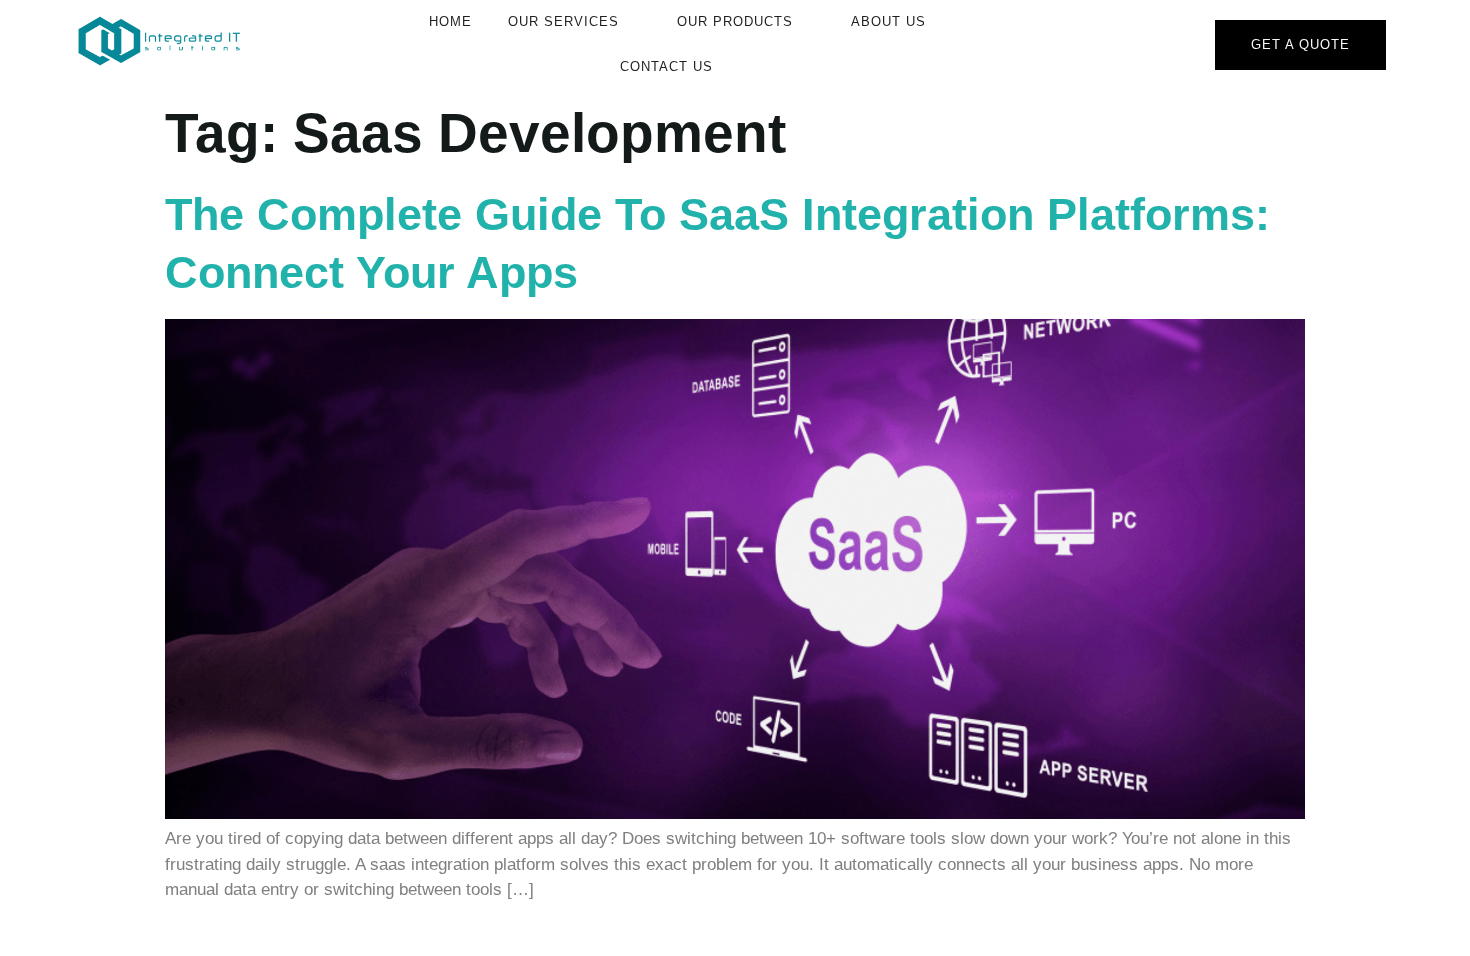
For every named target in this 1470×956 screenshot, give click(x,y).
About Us (888, 21)
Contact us (666, 66)
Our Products (735, 21)
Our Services (563, 21)
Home (450, 21)
